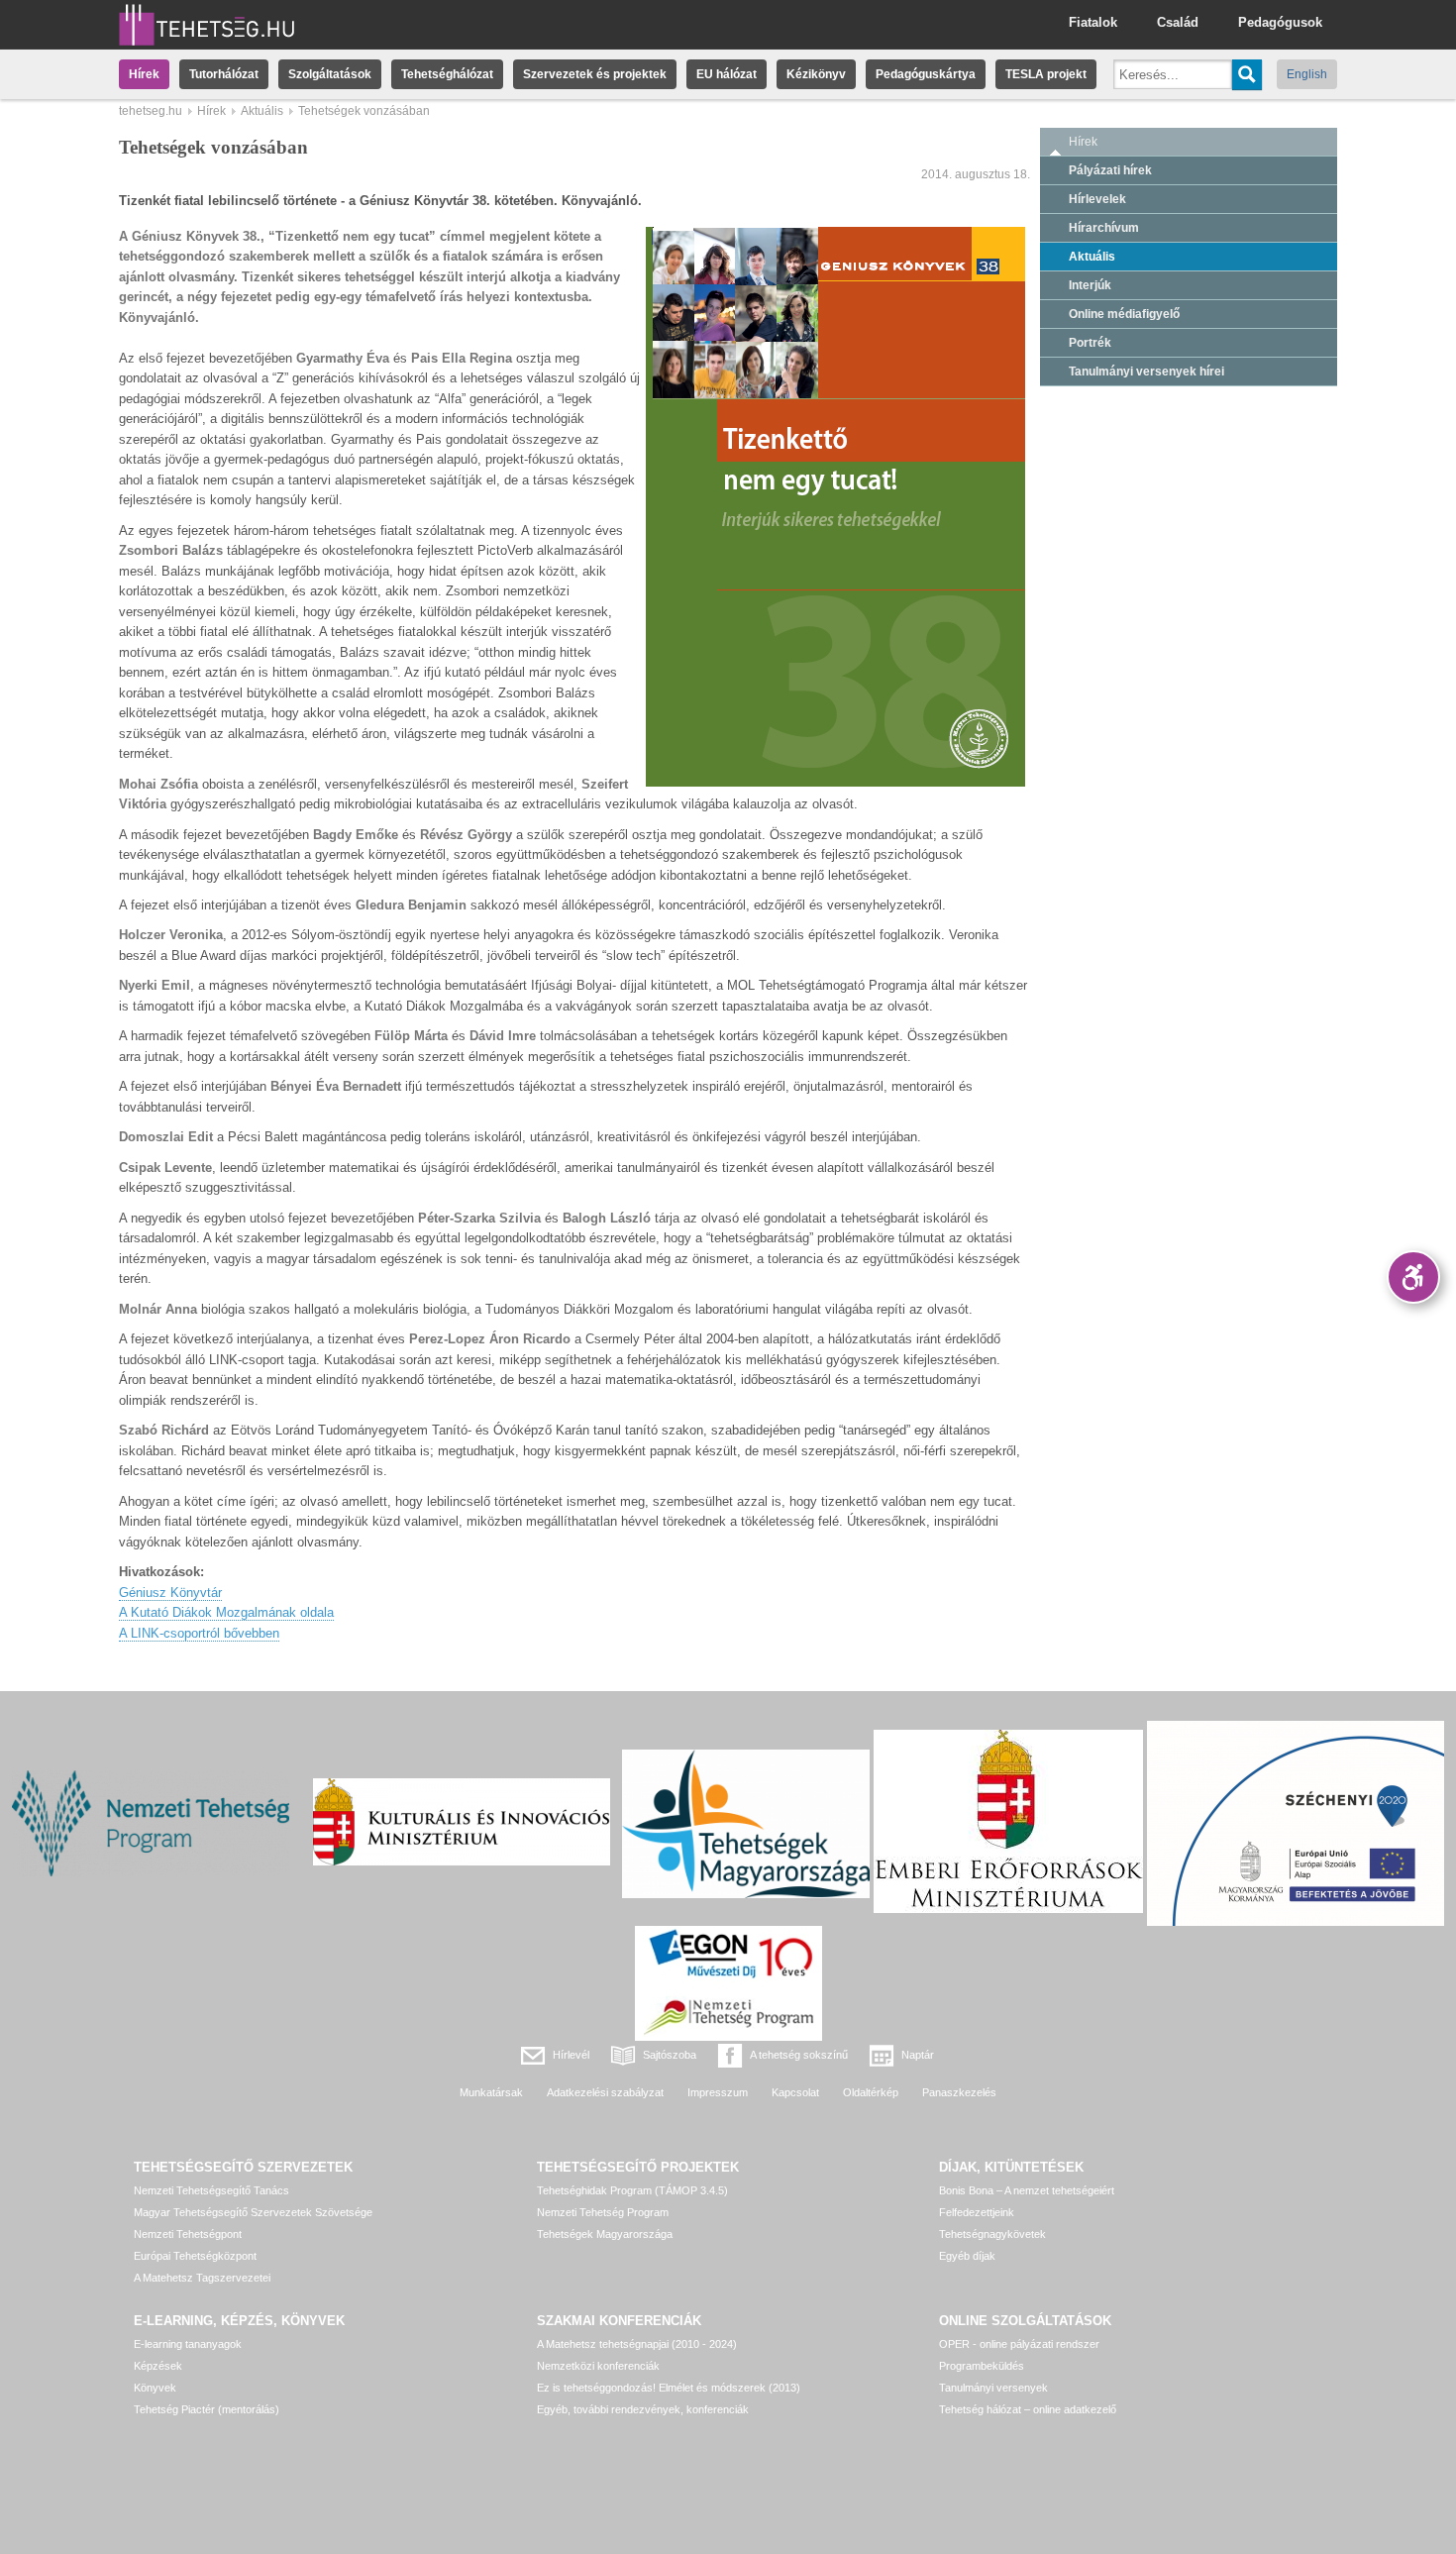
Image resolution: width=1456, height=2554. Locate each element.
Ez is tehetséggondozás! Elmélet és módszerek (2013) (669, 2388)
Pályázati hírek (1110, 170)
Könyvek (155, 2388)
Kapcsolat (795, 2092)
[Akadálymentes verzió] (1413, 1277)
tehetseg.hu (151, 111)
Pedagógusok (1280, 22)
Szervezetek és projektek (595, 74)
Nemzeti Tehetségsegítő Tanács (211, 2190)
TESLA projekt (1046, 74)
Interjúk (1090, 285)
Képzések (158, 2366)
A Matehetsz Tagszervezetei (202, 2278)
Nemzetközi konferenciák (598, 2366)
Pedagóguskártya (926, 74)
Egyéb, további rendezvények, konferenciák (643, 2409)
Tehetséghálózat (447, 74)
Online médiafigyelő (1124, 314)
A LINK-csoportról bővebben (199, 1633)
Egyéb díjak (967, 2256)
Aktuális (262, 111)
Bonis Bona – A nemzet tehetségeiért (1027, 2190)
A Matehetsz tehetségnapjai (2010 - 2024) (637, 2344)
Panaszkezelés (959, 2092)
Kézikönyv (816, 74)
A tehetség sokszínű (799, 2055)
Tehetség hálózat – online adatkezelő (1028, 2409)
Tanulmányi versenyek (993, 2388)
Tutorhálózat (224, 74)
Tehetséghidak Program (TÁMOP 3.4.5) (632, 2190)
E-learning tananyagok (188, 2344)
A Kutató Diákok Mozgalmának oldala (226, 1612)
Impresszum (718, 2092)
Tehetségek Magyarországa (605, 2234)
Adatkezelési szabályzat (605, 2092)
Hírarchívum (1104, 228)
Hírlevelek (1097, 199)
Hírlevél (571, 2055)
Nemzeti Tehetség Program (603, 2212)
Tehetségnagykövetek (992, 2234)
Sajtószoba (670, 2055)
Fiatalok (1093, 22)
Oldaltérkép (871, 2092)
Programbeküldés (982, 2366)
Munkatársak (491, 2092)
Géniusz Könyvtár (170, 1593)
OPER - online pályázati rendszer (1019, 2344)
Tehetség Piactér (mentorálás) (207, 2409)
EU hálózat (727, 74)
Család (1178, 22)
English (1307, 74)
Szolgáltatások (330, 74)
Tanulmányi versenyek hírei (1146, 372)
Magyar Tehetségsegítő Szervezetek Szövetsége (253, 2212)
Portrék (1090, 343)
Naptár (918, 2055)
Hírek (144, 74)
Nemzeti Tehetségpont (188, 2234)
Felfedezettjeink (977, 2212)
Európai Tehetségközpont (195, 2256)
